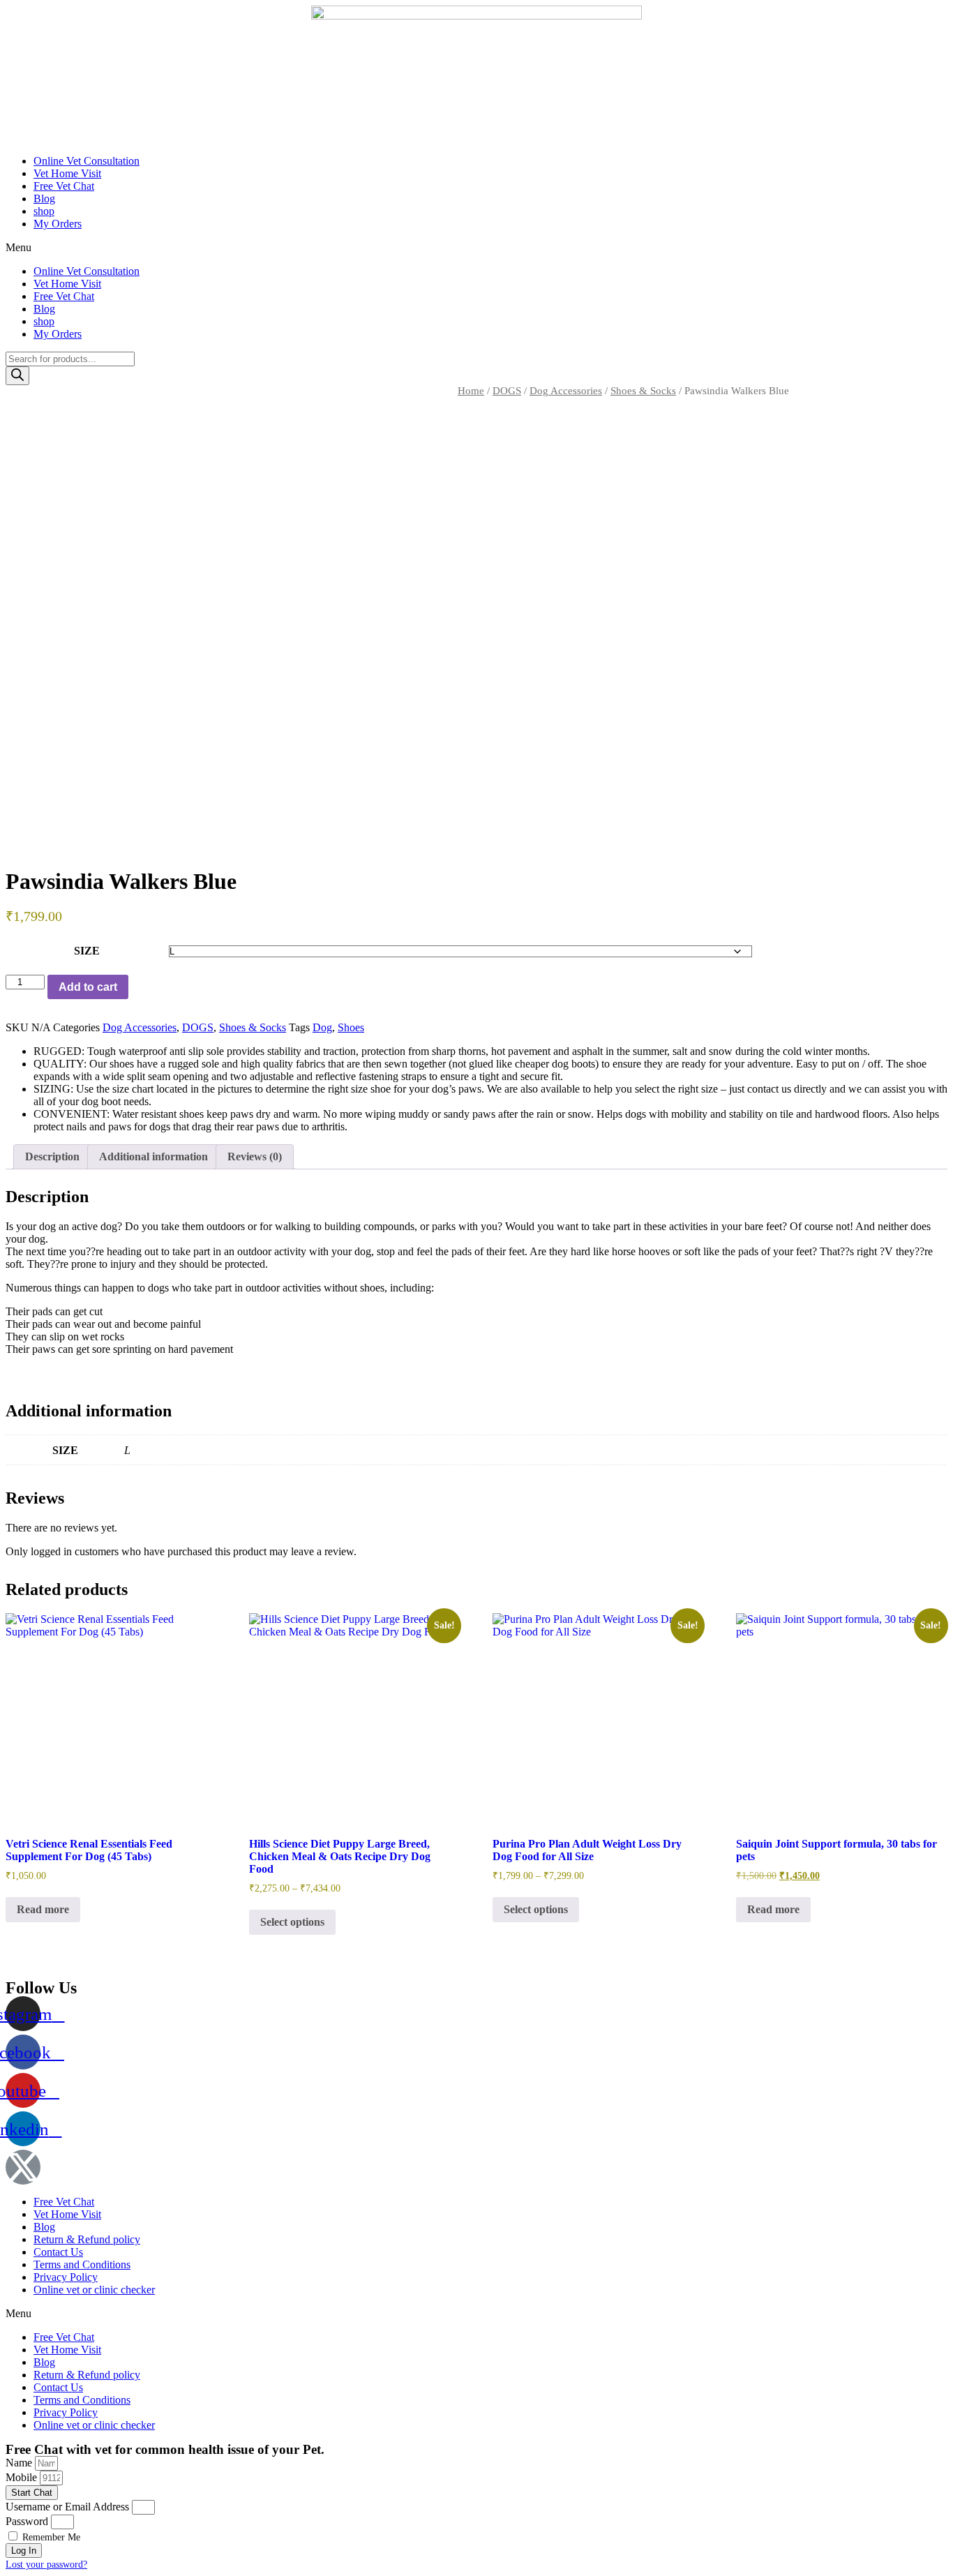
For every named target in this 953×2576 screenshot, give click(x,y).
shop (44, 211)
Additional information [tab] (153, 1156)
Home (471, 391)
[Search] (17, 376)
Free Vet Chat (64, 186)
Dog (322, 1027)
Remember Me (50, 2537)
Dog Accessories (566, 391)
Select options (292, 1922)
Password (27, 2521)
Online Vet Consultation (87, 161)
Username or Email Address (67, 2507)
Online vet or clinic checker (94, 2290)
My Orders (58, 224)
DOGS (507, 391)
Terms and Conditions (82, 2264)
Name (20, 2463)
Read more (43, 1909)
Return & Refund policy (87, 2239)
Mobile (23, 2477)
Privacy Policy (66, 2277)
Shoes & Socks (643, 391)
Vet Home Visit (67, 173)
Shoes (351, 1027)
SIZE (87, 951)
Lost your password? (46, 2564)
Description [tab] (52, 1156)
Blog (44, 199)
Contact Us (58, 2252)
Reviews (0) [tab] (255, 1156)
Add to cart (88, 987)
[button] (476, 248)
